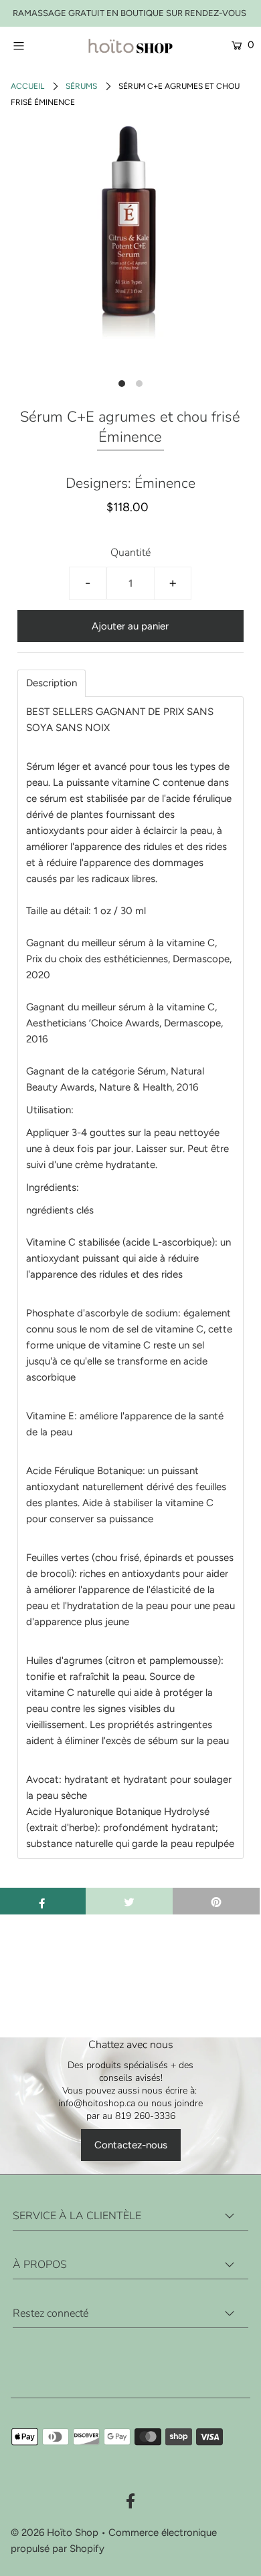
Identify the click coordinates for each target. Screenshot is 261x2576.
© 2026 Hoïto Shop (55, 2533)
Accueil (27, 86)
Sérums (81, 86)
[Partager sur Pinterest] (216, 1901)
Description (52, 683)
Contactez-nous (131, 2145)
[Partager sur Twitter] (129, 1901)
